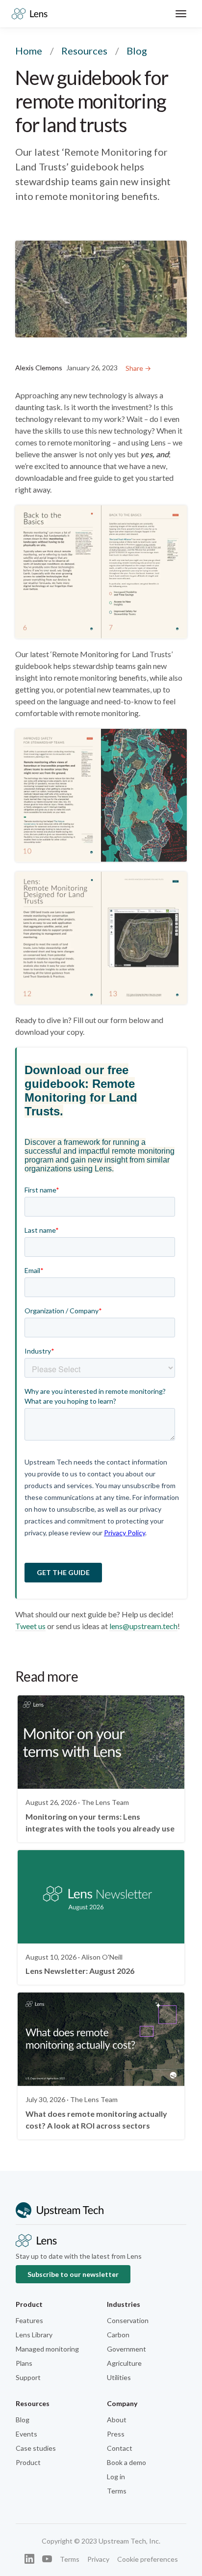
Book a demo (126, 2462)
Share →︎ (138, 368)
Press (116, 2434)
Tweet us (30, 1626)
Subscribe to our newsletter (73, 2274)
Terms (117, 2491)
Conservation (128, 2320)
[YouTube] (47, 2559)
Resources (84, 51)
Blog (23, 2420)
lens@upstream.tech (143, 1626)
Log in (116, 2477)
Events (26, 2434)
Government (126, 2349)
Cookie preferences (148, 2559)
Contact (120, 2448)
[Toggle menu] (181, 14)
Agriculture (124, 2363)
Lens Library (34, 2335)
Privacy (98, 2559)
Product (28, 2462)
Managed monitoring (47, 2349)
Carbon (118, 2335)
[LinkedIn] (29, 2559)
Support (28, 2377)
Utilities (119, 2377)
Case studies (36, 2448)
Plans (24, 2363)
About (117, 2420)
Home (29, 51)
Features (29, 2320)
